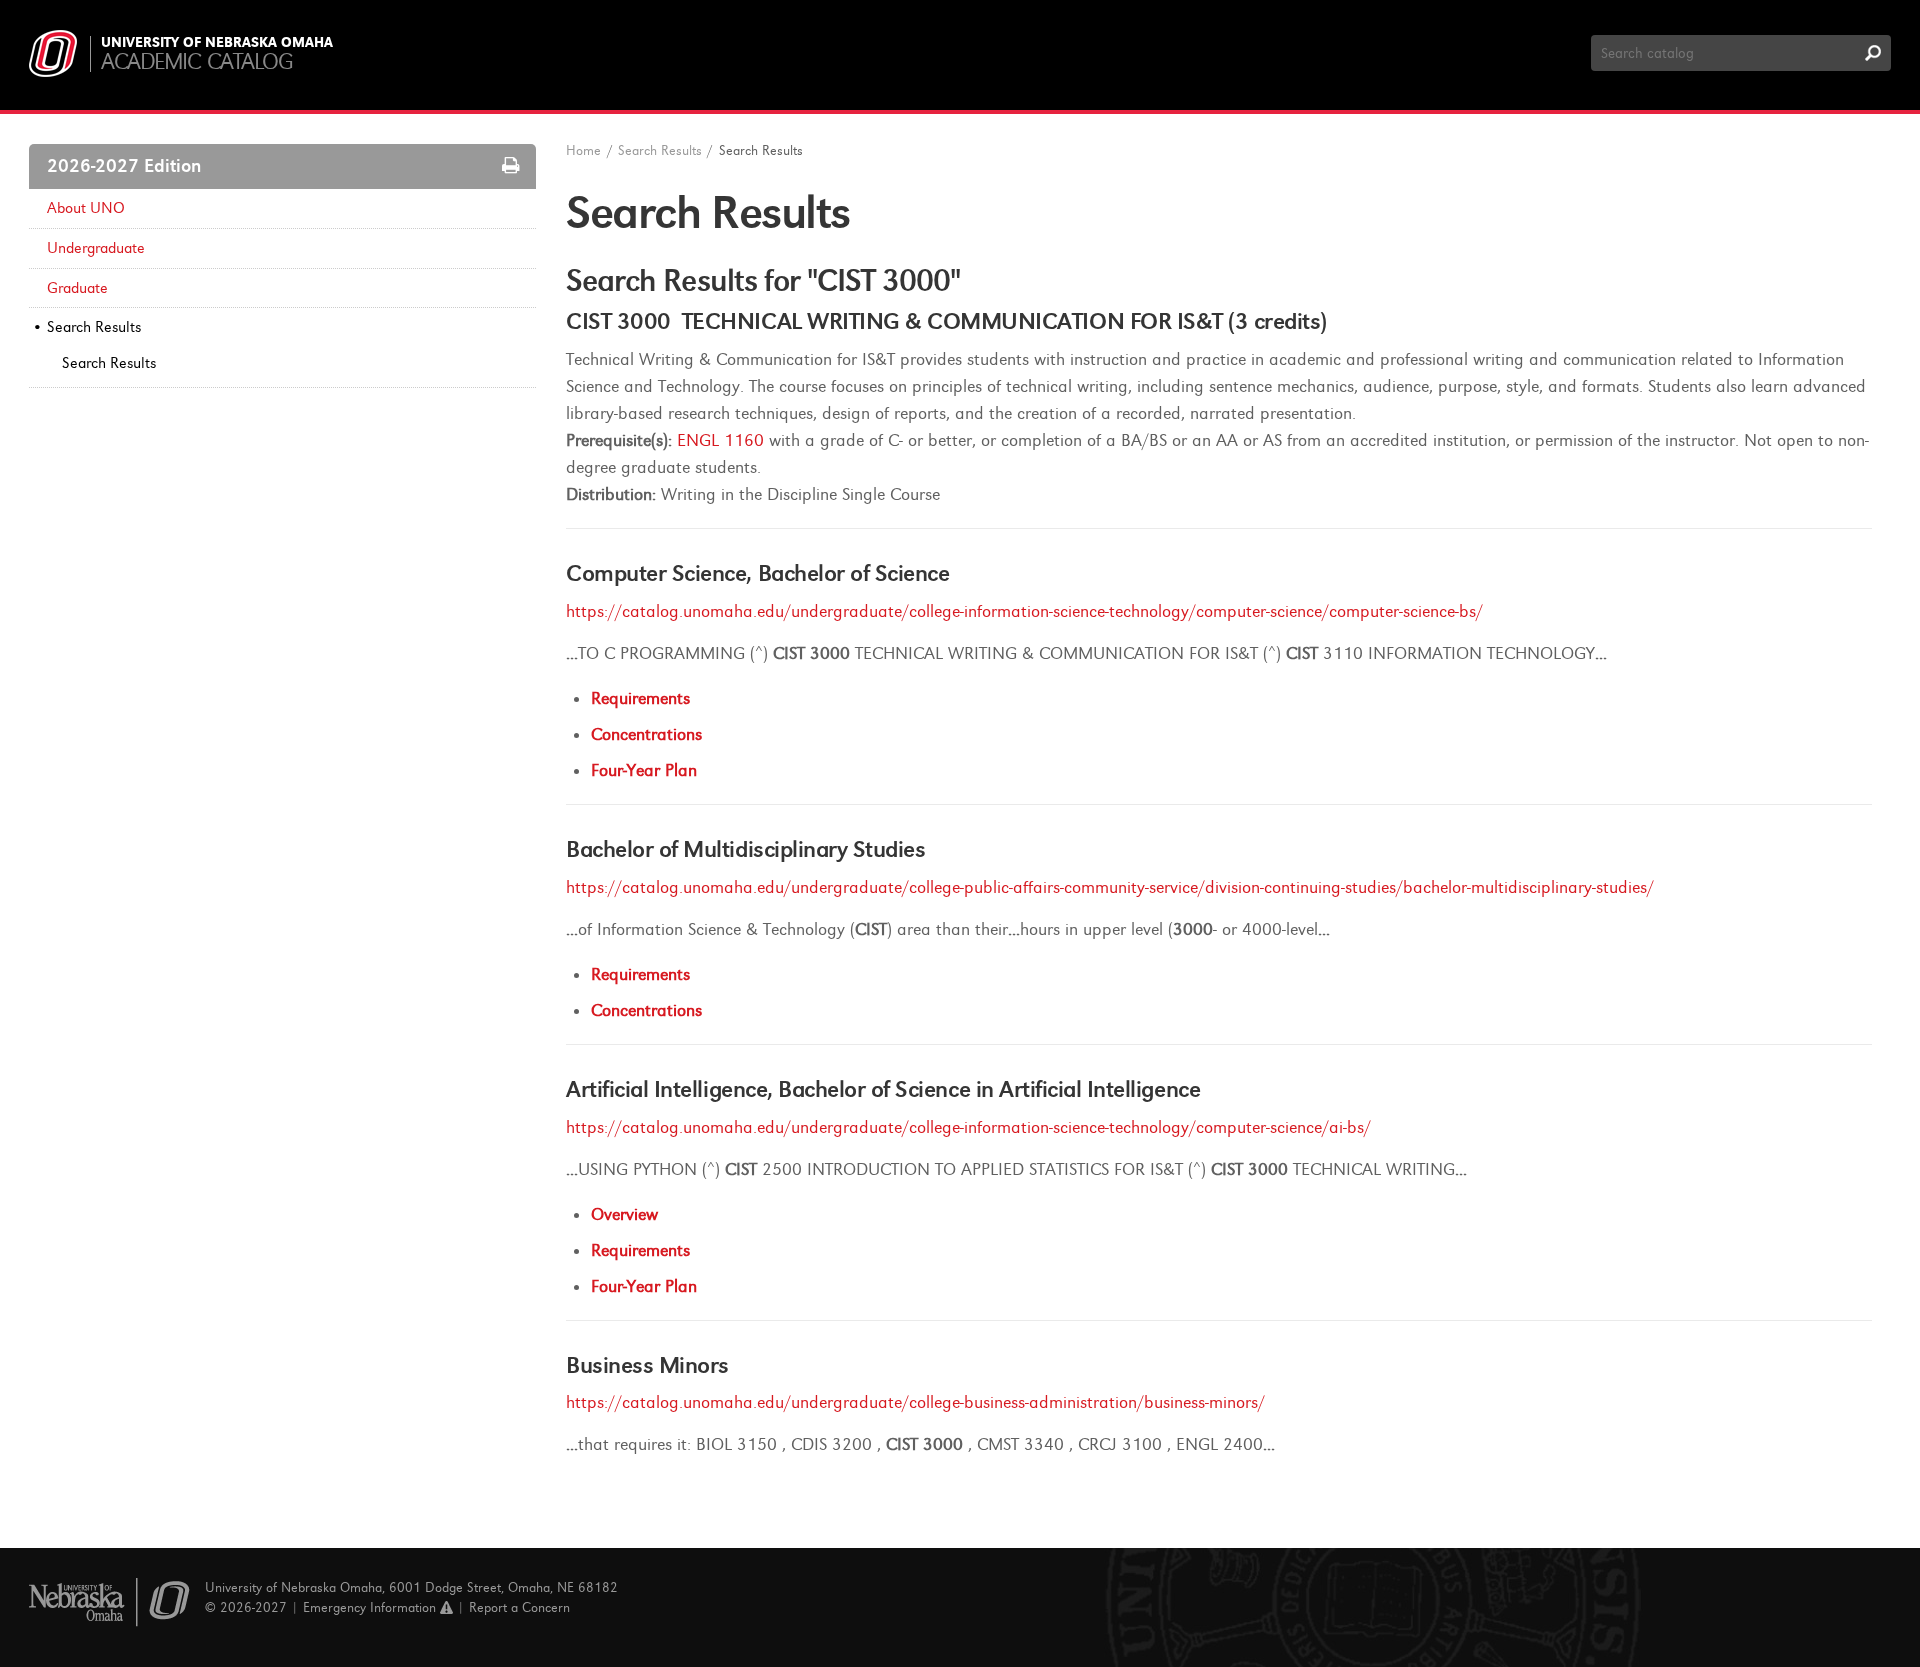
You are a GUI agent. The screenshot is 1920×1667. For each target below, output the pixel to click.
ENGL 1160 (720, 440)
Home (583, 150)
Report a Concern (519, 1607)
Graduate (77, 288)
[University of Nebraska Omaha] (109, 1602)
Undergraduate (96, 248)
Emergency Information (371, 1607)
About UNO (86, 208)
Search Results (94, 327)
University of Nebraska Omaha (217, 43)
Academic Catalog (196, 61)
